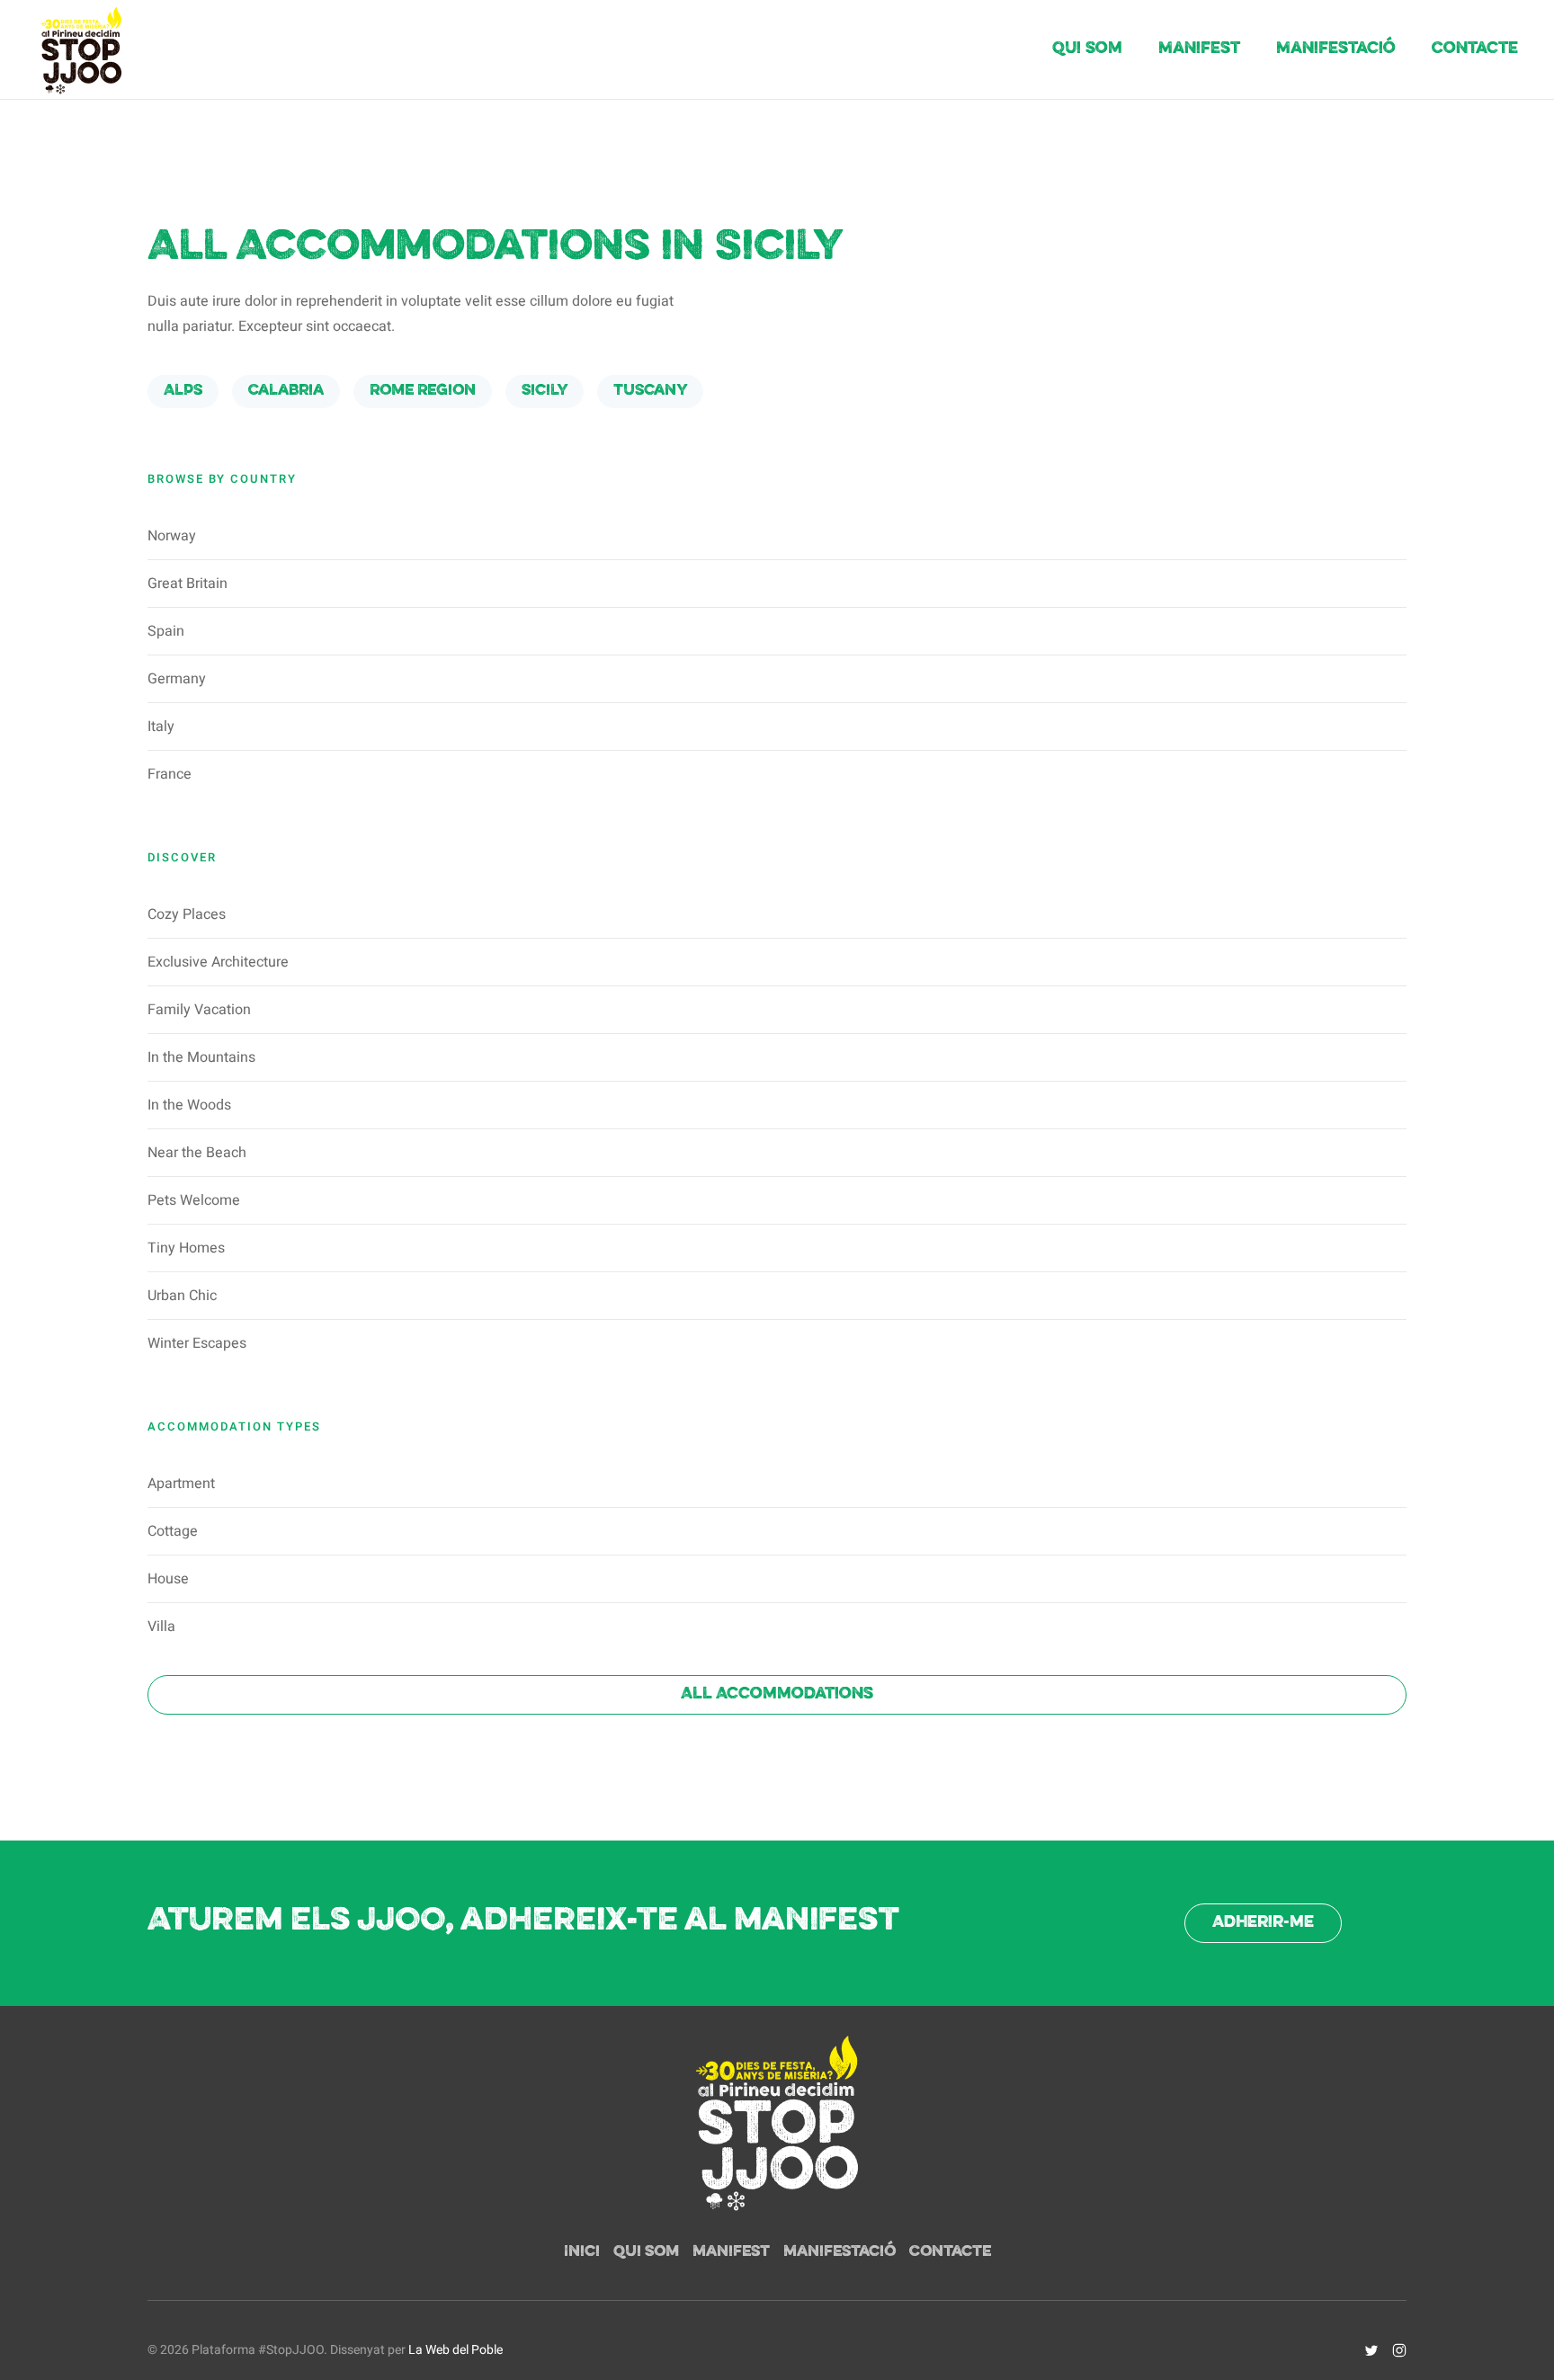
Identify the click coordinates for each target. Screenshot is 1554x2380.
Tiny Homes (186, 1248)
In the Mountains (201, 1057)
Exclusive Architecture (218, 962)
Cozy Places (187, 914)
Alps (183, 391)
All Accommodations (777, 1694)
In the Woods (189, 1105)
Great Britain (188, 584)
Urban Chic (182, 1296)
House (168, 1579)
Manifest (1199, 49)
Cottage (173, 1531)
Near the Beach (197, 1153)
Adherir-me (1263, 1923)
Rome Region (423, 391)
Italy (161, 726)
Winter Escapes (197, 1343)
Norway (172, 536)
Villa (161, 1627)
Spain (166, 631)
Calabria (286, 391)
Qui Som (1087, 49)
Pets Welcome (194, 1200)
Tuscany (650, 391)
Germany (177, 679)
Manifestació (1336, 49)
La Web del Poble (455, 2350)
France (170, 774)
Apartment (181, 1484)
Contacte (1475, 49)
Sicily (545, 391)
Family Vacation (199, 1010)
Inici (582, 2252)
